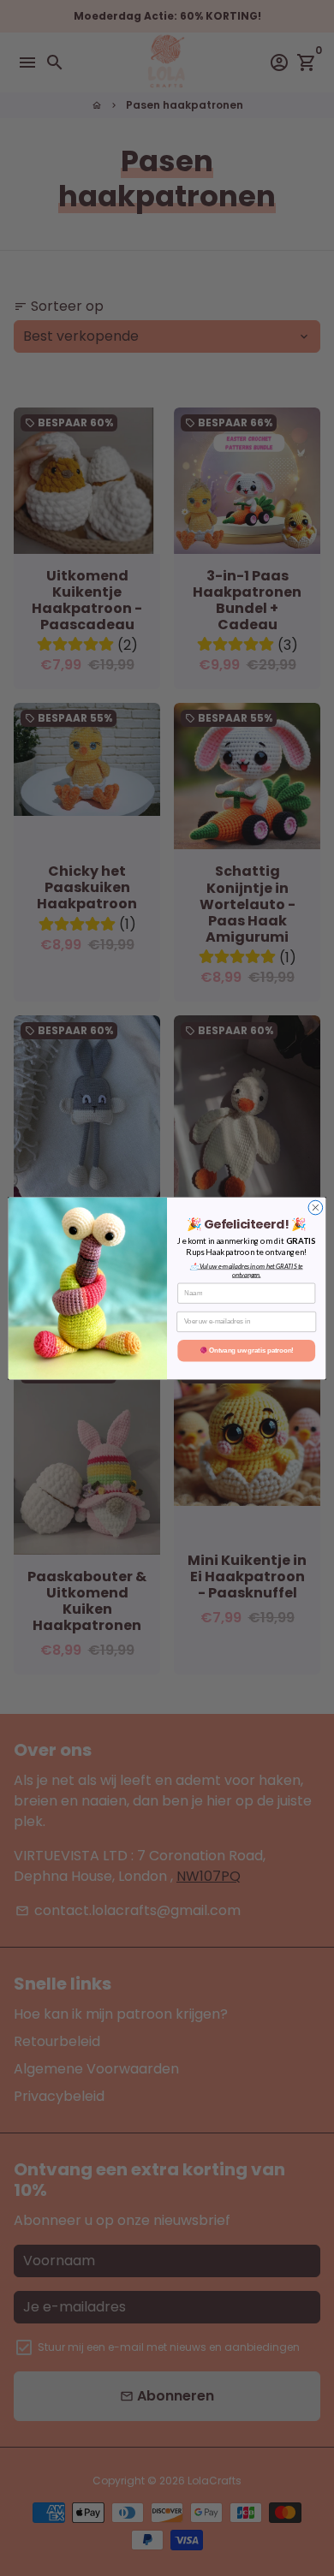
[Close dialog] (316, 1208)
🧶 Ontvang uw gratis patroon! (247, 1350)
